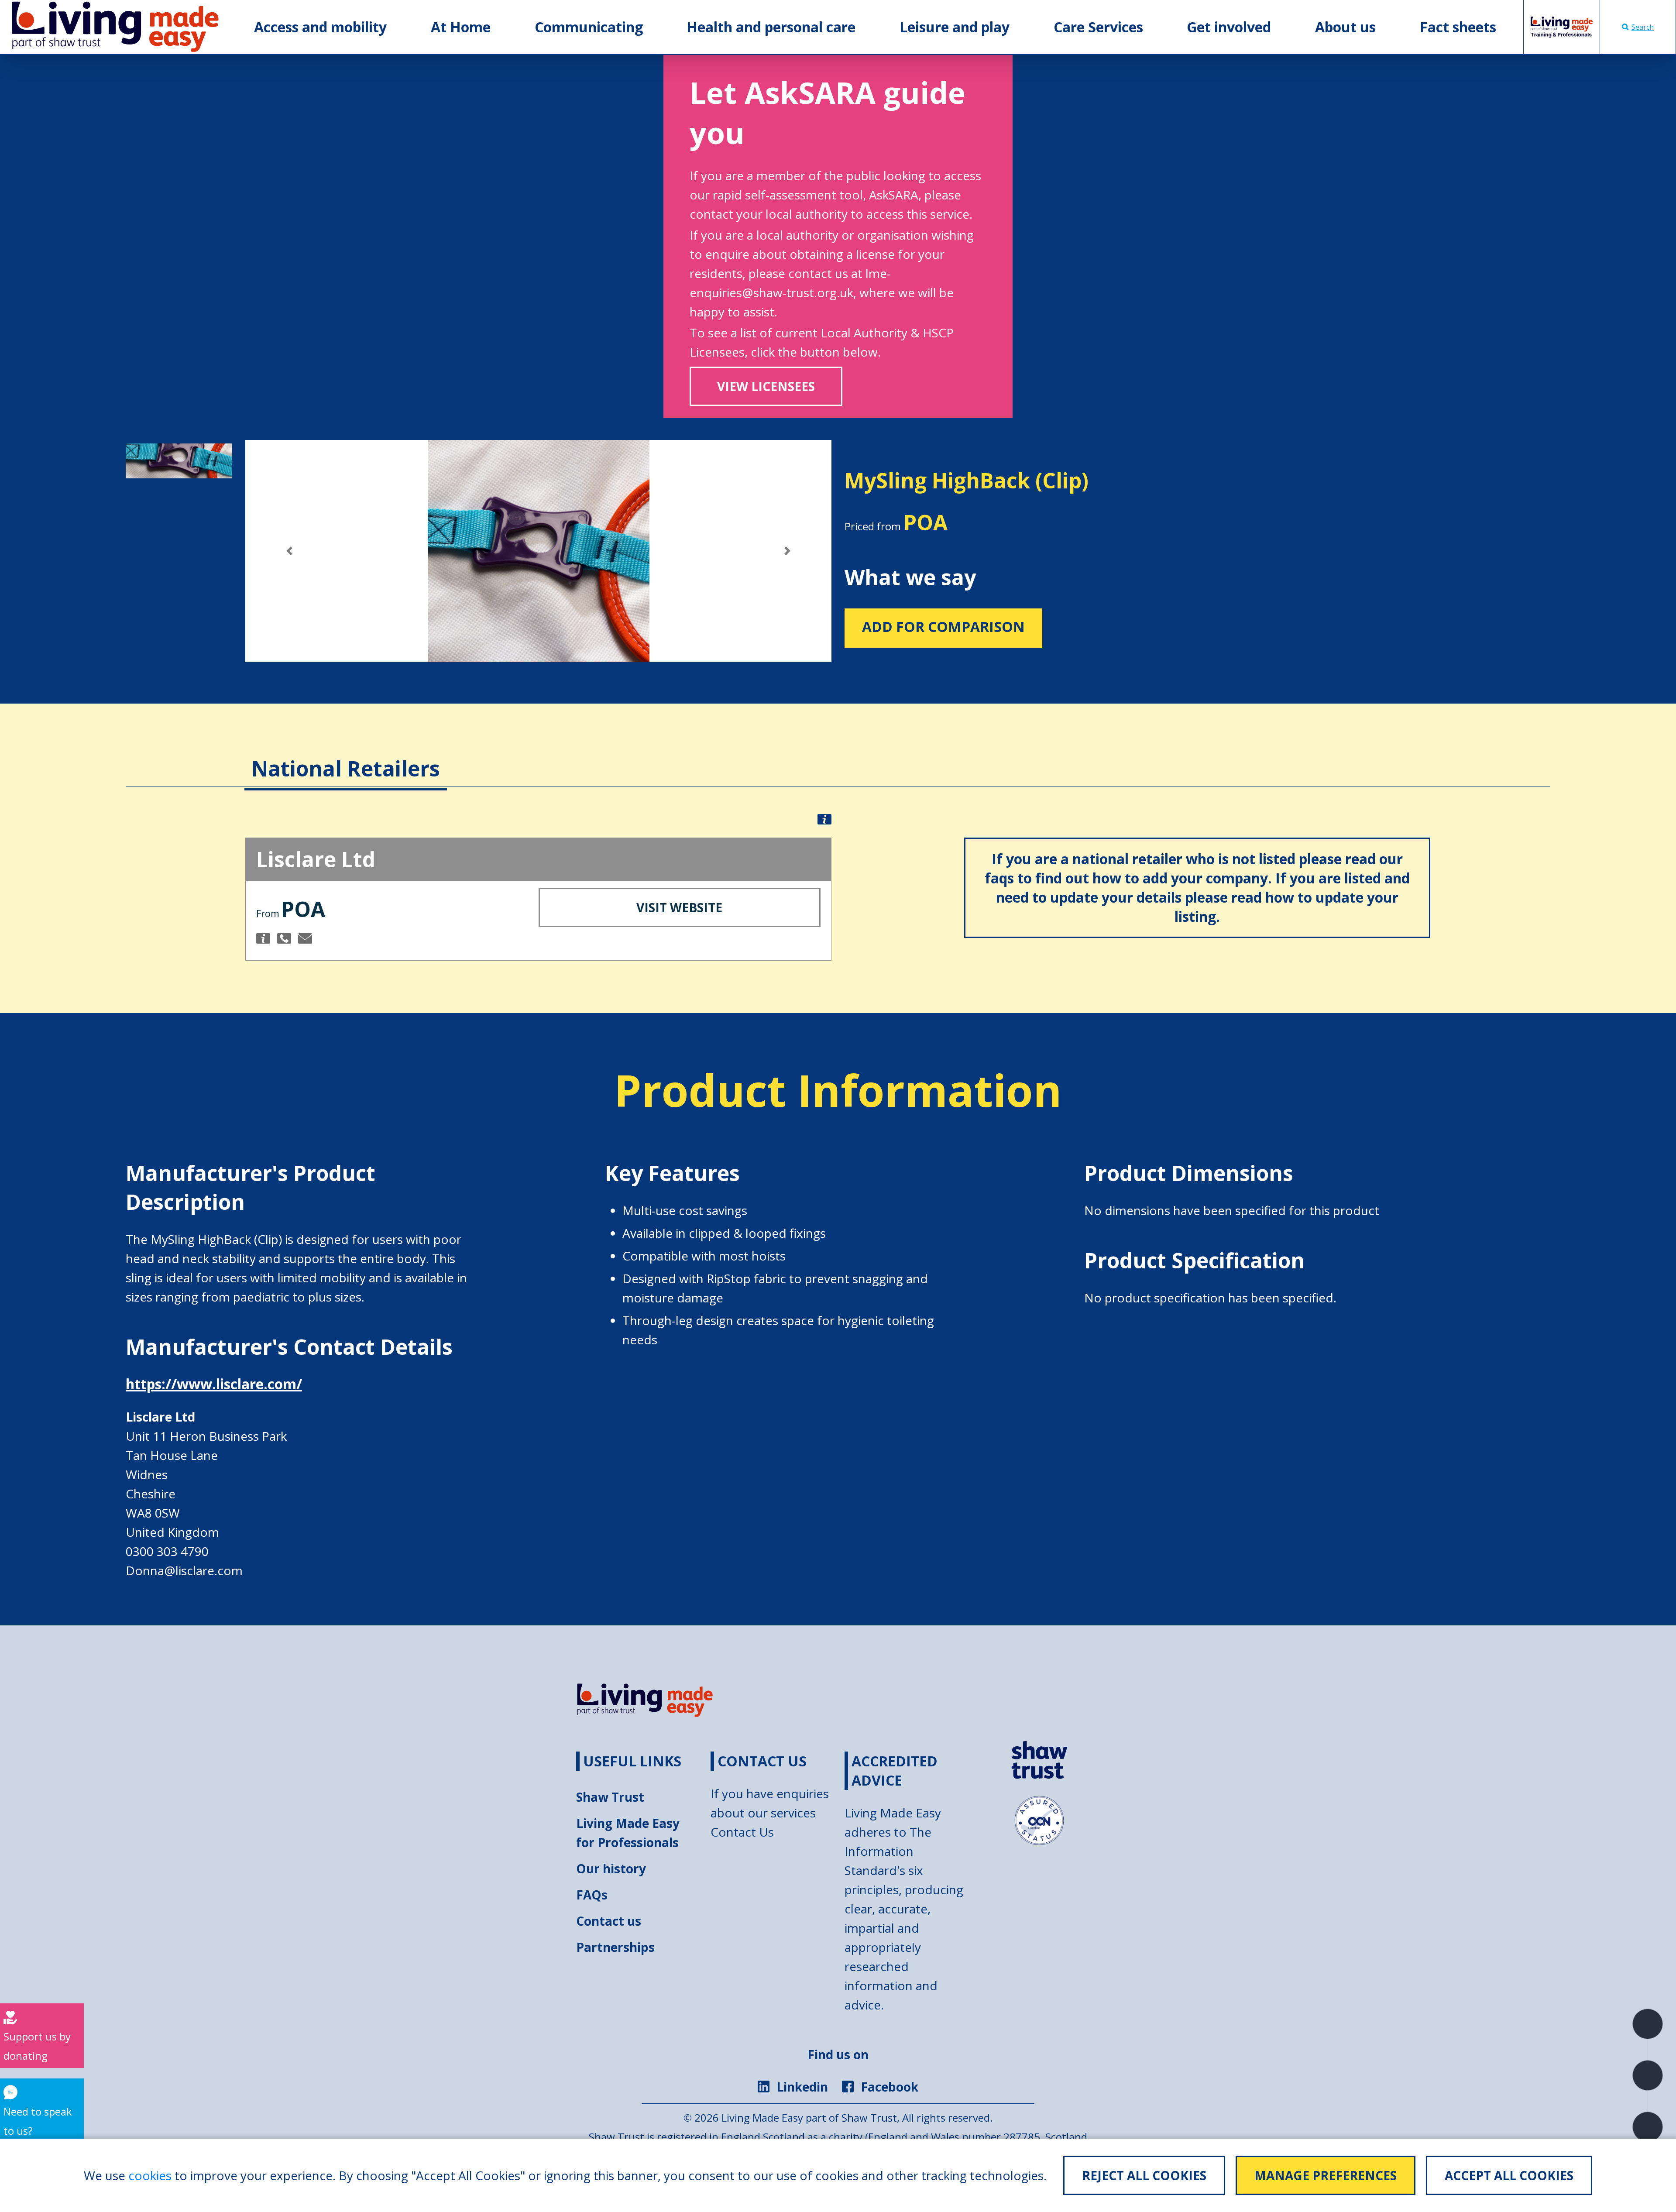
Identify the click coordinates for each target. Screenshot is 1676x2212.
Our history (611, 1869)
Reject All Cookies (1144, 2175)
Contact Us (742, 1832)
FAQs (592, 1895)
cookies (150, 2175)
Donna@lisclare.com (184, 1570)
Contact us (609, 1921)
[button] (289, 551)
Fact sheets (1458, 27)
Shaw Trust (610, 1797)
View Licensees (766, 386)
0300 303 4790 (167, 1551)
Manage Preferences (1326, 2175)
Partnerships (615, 1947)
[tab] (346, 756)
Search (1643, 27)
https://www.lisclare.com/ (214, 1384)
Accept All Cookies (1509, 2175)
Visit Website (679, 907)
